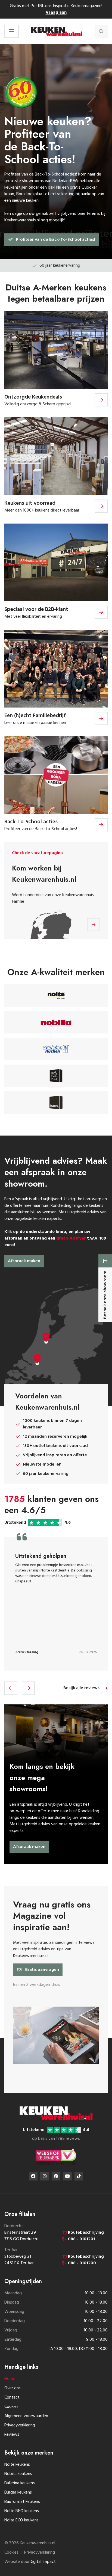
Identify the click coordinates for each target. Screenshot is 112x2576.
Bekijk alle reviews (81, 1688)
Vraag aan (56, 13)
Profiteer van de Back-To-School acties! (56, 240)
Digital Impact (43, 2562)
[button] (11, 1688)
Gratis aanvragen (42, 1970)
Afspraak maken (24, 1261)
